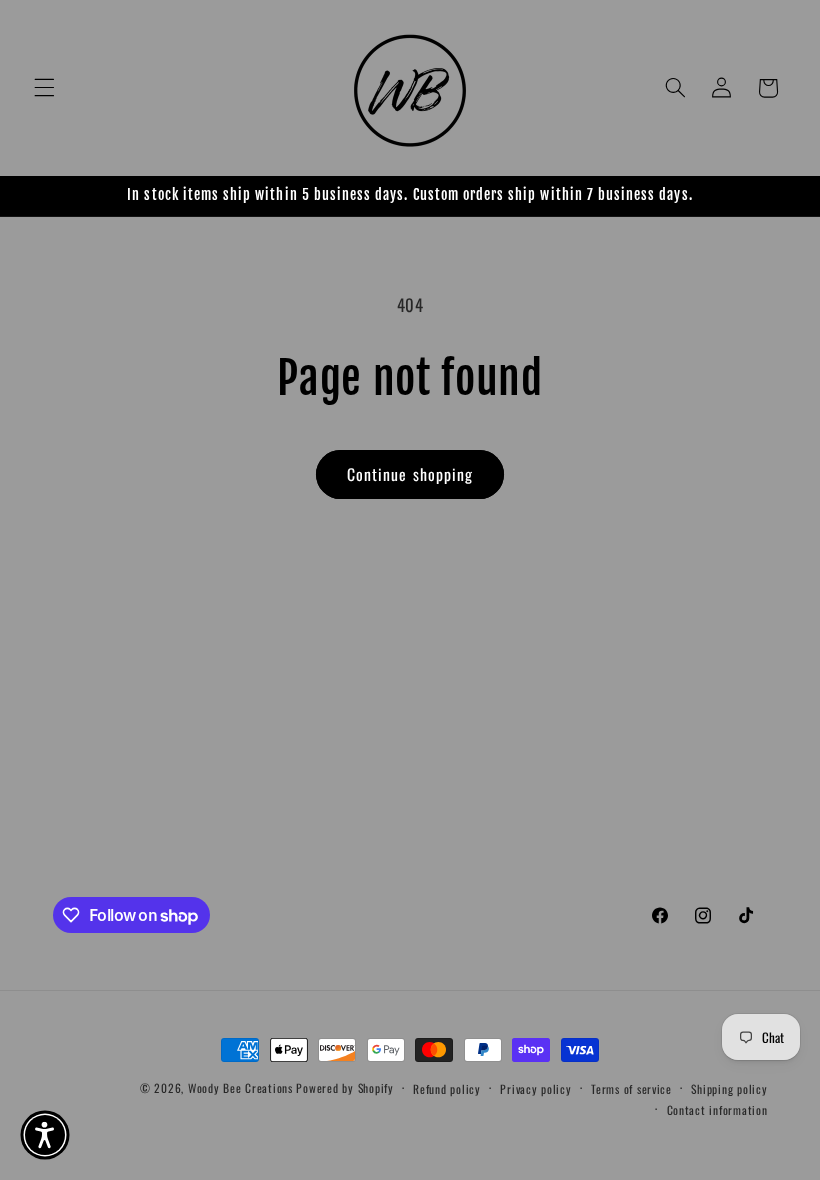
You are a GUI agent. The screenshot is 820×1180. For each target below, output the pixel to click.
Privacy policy (535, 1088)
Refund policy (447, 1088)
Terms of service (631, 1088)
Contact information (717, 1109)
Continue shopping (410, 474)
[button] (44, 88)
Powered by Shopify (344, 1087)
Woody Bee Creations (240, 1087)
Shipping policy (729, 1088)
